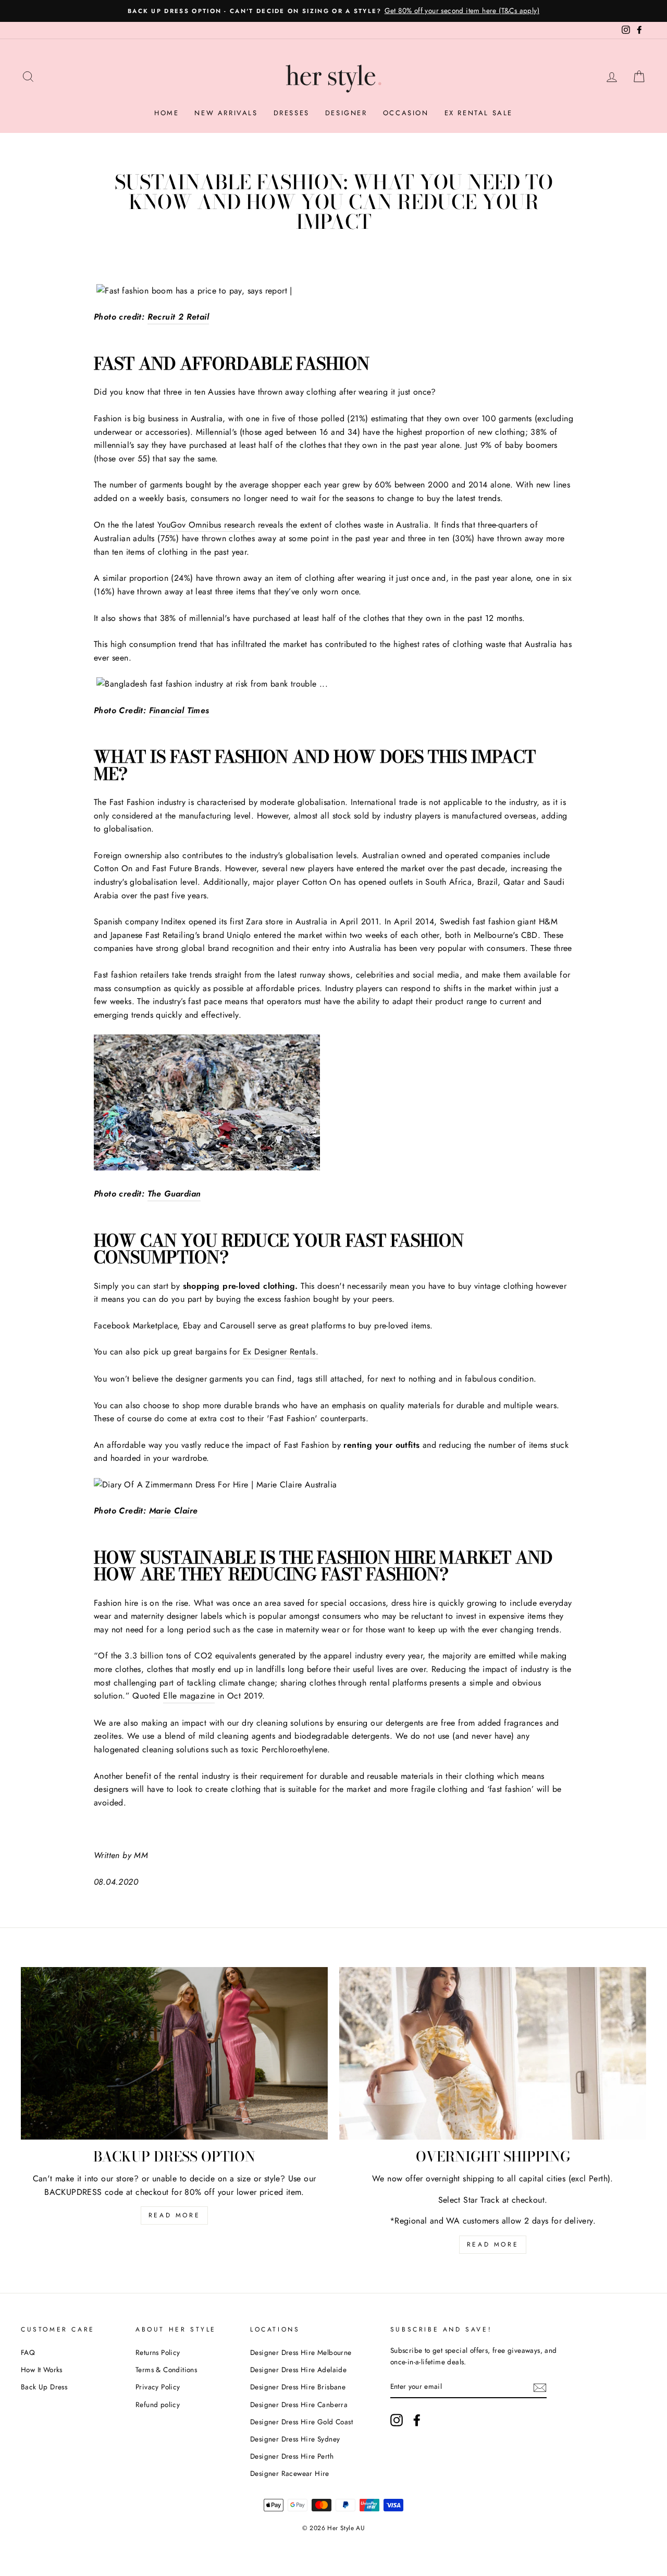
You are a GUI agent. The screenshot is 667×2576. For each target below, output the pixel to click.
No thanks (334, 1455)
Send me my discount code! (334, 1429)
